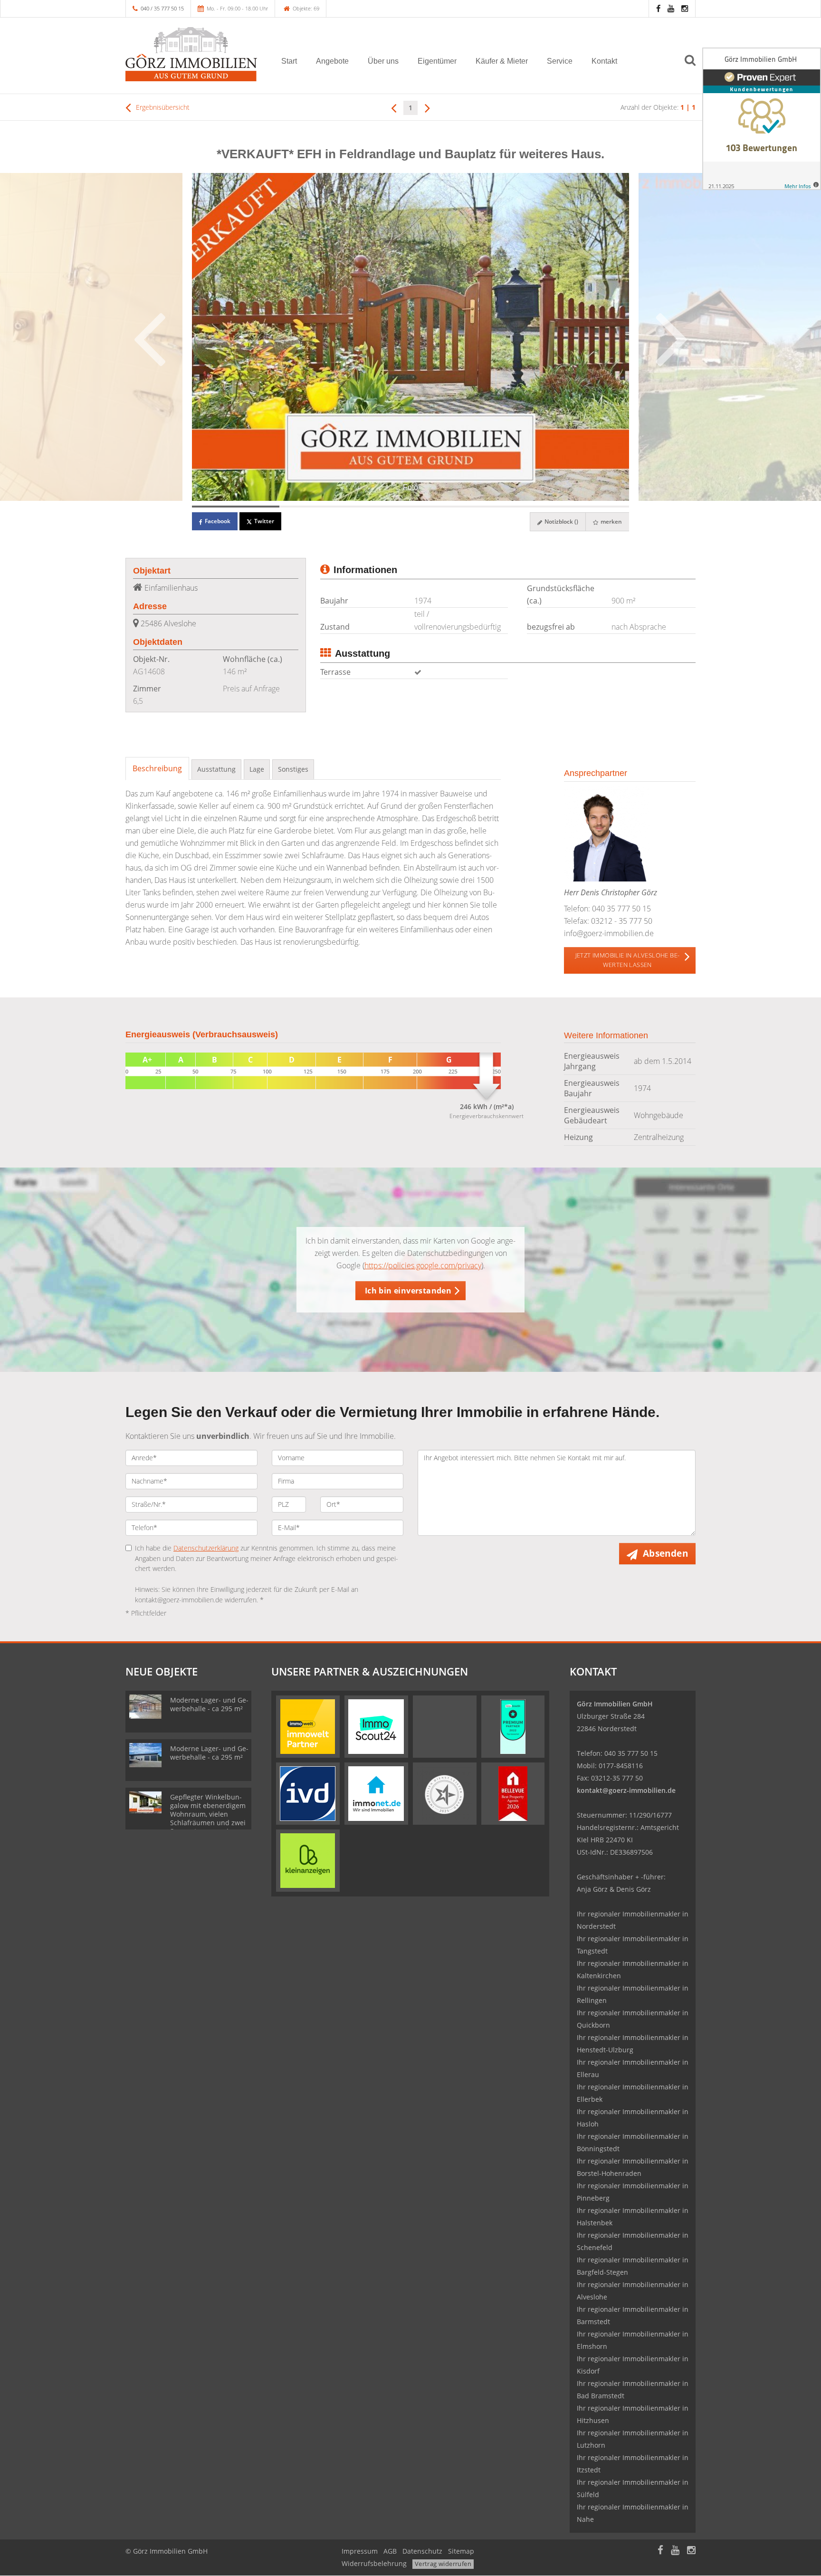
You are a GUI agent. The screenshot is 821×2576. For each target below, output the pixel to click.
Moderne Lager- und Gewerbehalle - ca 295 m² (209, 1704)
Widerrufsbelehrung (374, 2563)
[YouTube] (671, 8)
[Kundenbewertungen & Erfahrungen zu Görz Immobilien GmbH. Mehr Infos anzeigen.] (762, 119)
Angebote (332, 61)
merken (611, 522)
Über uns (383, 61)
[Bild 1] (236, 507)
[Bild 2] (323, 507)
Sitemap (461, 2551)
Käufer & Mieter (502, 61)
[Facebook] (658, 8)
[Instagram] (685, 8)
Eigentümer (437, 61)
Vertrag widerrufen (443, 2564)
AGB (390, 2551)
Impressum (360, 2551)
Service (560, 61)
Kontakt (604, 61)
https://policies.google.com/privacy (423, 1265)
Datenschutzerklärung (206, 1548)
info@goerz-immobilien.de (609, 933)
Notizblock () (561, 522)
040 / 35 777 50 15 (162, 8)
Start (289, 61)
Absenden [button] (665, 1553)
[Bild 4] (498, 507)
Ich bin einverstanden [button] (408, 1291)
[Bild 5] (585, 507)
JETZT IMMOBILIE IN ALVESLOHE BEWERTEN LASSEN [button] (627, 960)
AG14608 (149, 671)
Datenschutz (422, 2551)
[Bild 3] (410, 507)
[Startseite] (191, 54)
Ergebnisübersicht (162, 107)
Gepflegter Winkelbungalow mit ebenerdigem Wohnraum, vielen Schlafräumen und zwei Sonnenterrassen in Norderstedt (208, 1818)
